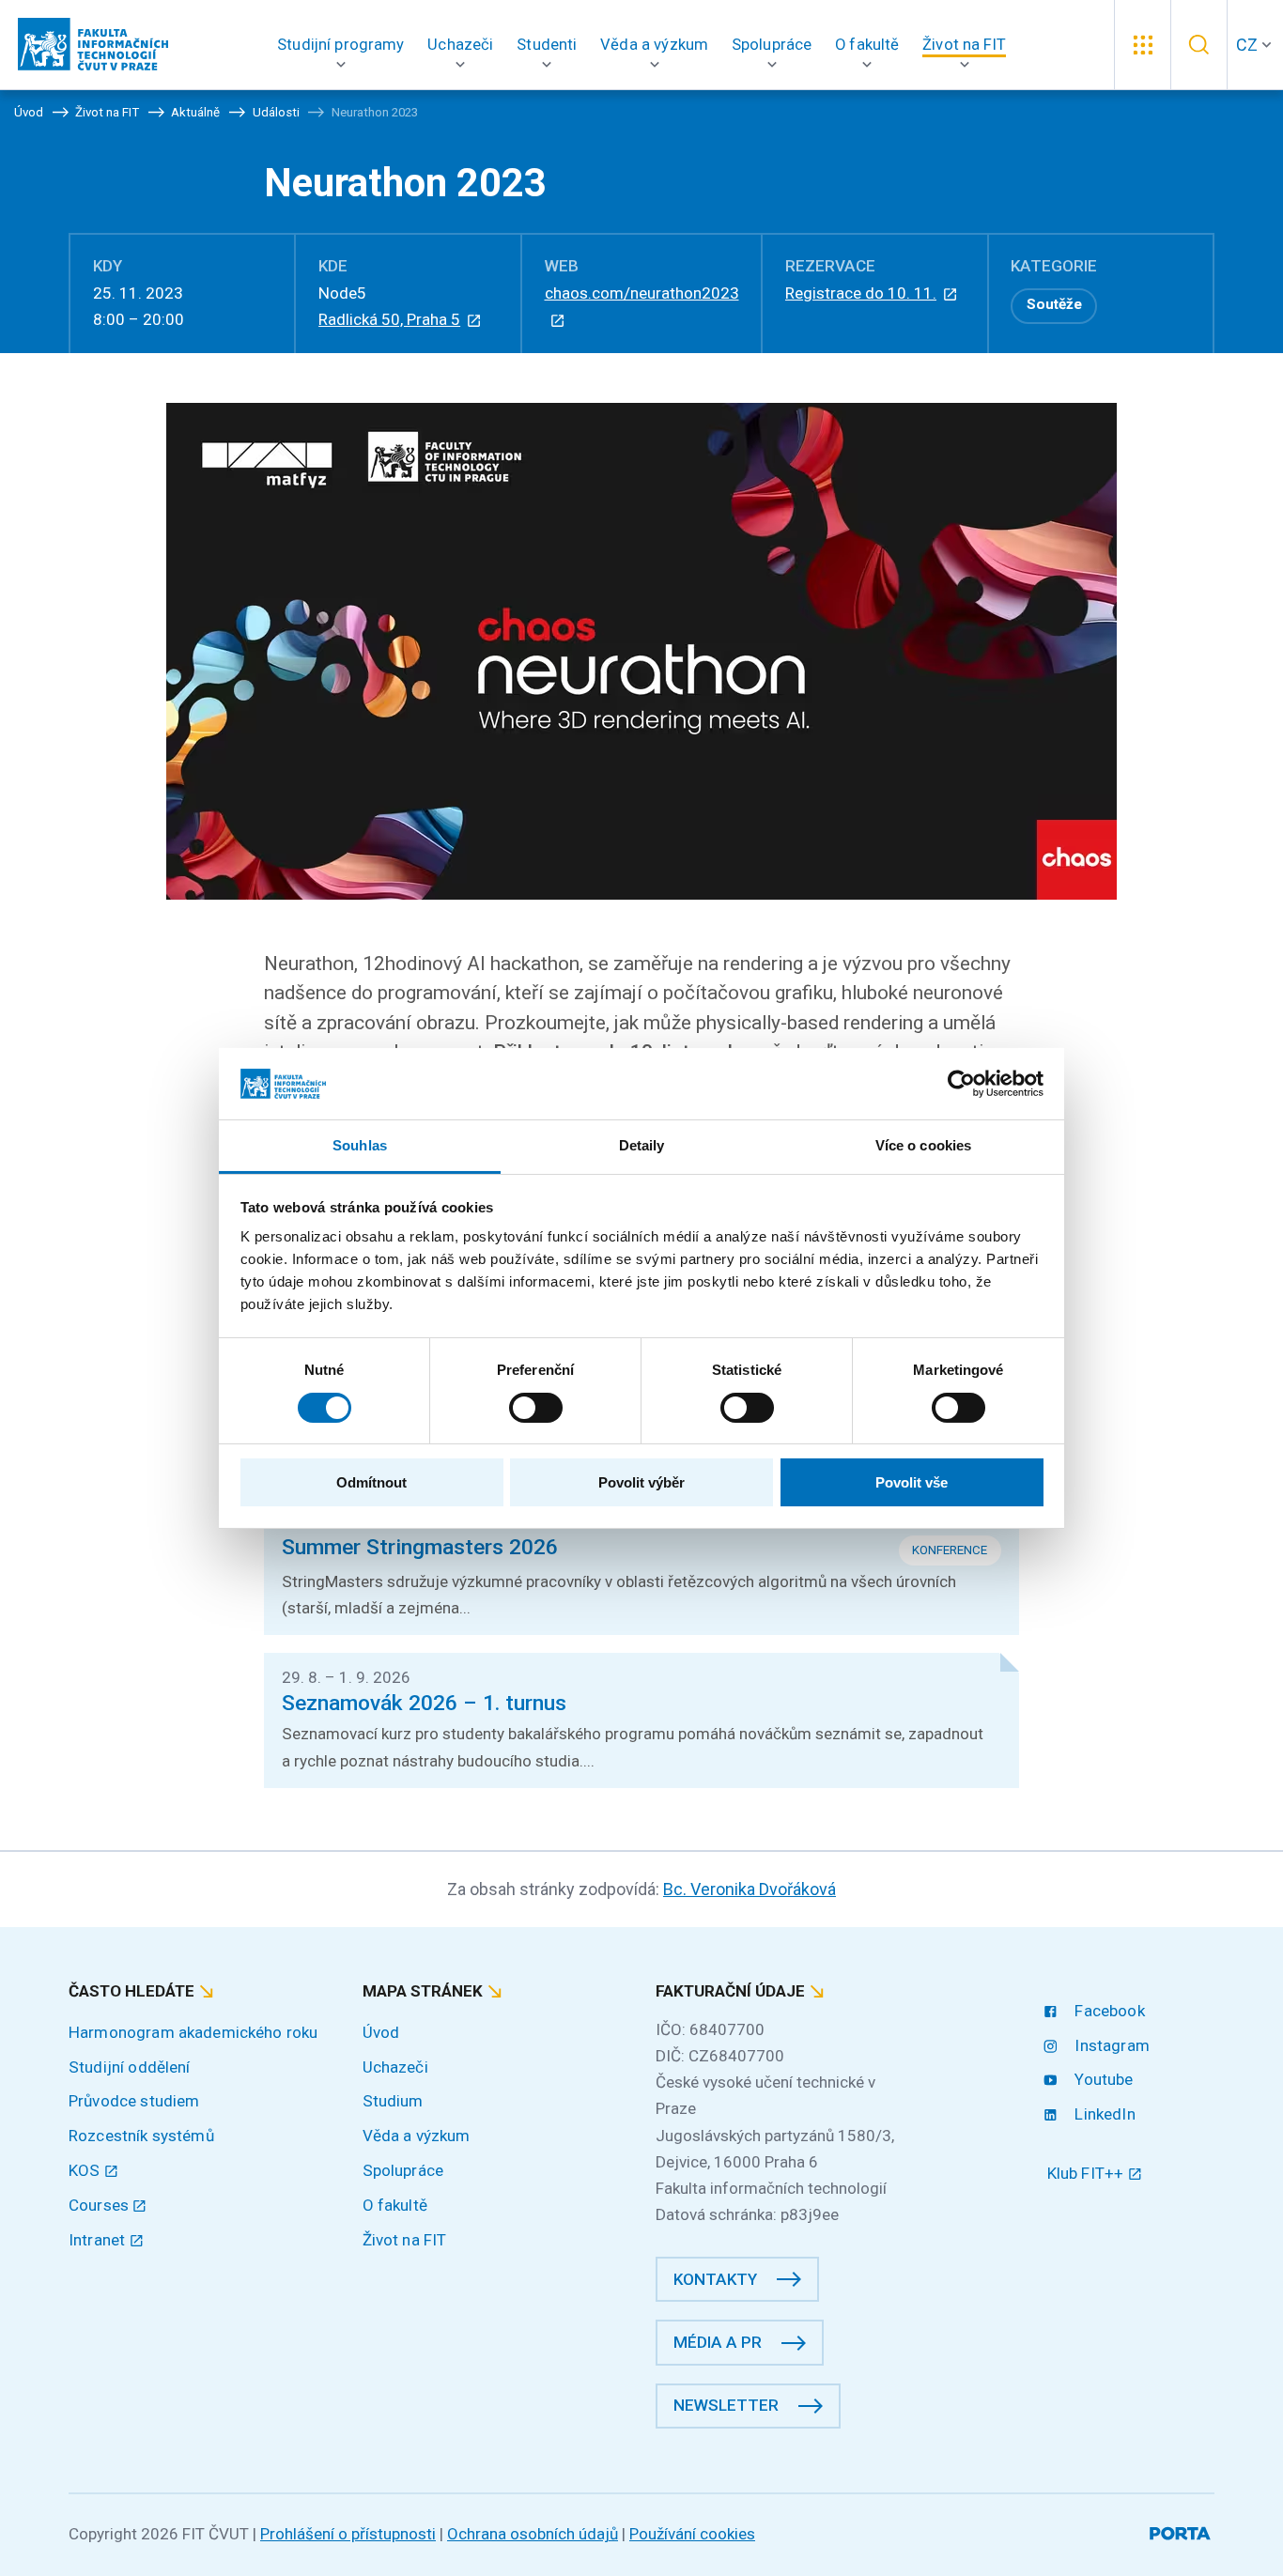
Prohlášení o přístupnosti (348, 2534)
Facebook (1107, 2011)
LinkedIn (1103, 2114)
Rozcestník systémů (141, 2136)
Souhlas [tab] (360, 1145)
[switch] (536, 1408)
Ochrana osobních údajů (533, 2534)
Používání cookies (692, 2534)
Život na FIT (405, 2240)
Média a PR (718, 2342)
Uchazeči (395, 2067)
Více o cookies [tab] (923, 1145)
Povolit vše (912, 1482)
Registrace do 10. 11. (861, 293)
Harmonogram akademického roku (193, 2032)
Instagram (1110, 2045)
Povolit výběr (641, 1482)
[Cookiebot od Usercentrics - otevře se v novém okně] (961, 1084)
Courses (100, 2205)
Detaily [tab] (642, 1145)
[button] (341, 45)
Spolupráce (403, 2170)
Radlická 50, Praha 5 (389, 319)
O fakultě (395, 2205)
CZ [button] (1247, 45)
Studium (393, 2101)
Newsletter (726, 2405)
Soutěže (1054, 304)
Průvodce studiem (134, 2101)
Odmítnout (371, 1482)
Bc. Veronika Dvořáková (750, 1889)
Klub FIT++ (1088, 2173)
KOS (86, 2170)
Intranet (99, 2240)
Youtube (1102, 2079)
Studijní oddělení (130, 2067)
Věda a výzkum (417, 2136)
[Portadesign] (1182, 2530)
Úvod (381, 2032)
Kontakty (715, 2279)
